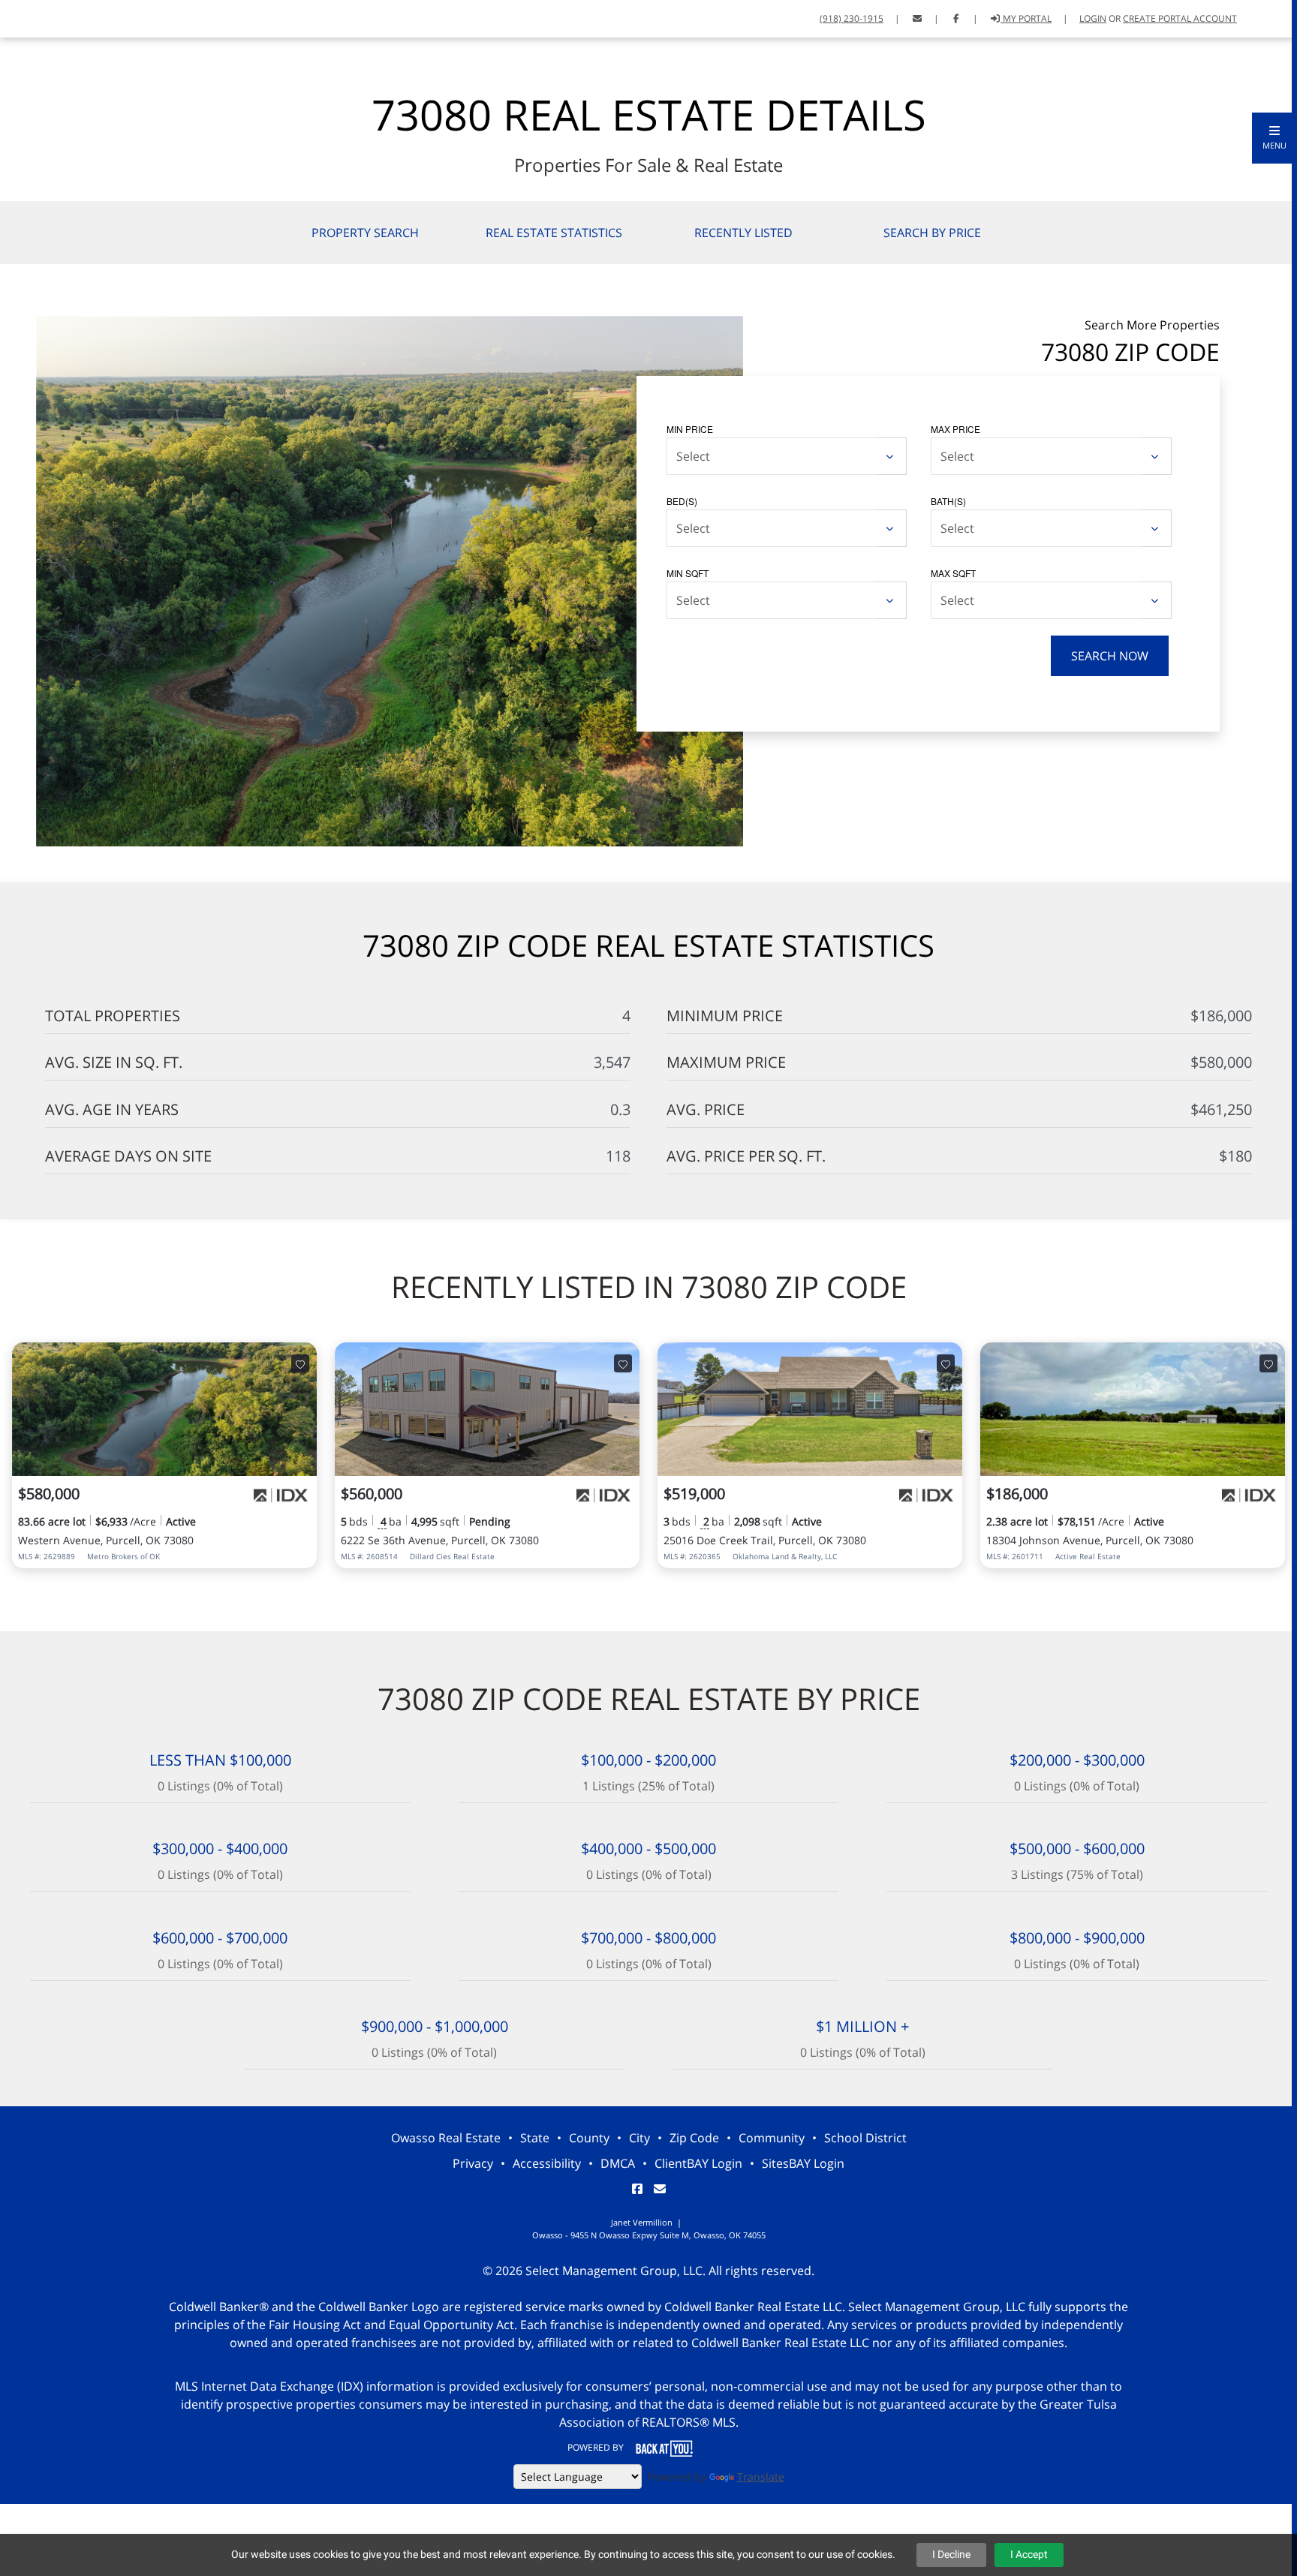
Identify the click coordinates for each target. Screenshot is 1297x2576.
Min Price (690, 429)
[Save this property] (300, 1363)
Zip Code (694, 2138)
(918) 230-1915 (852, 18)
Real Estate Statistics (554, 233)
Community (772, 2138)
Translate (761, 2477)
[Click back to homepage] (62, 17)
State (535, 2138)
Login (1093, 18)
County (589, 2138)
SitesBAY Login (803, 2163)
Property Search (365, 233)
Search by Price (932, 233)
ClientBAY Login (698, 2163)
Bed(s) (682, 501)
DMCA (618, 2163)
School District (865, 2138)
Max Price (955, 429)
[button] (1274, 138)
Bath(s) (948, 501)
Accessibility (547, 2163)
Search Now (1110, 656)
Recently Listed (743, 233)
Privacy (473, 2163)
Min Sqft (688, 573)
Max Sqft (953, 573)
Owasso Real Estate (446, 2138)
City (639, 2138)
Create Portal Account (1180, 18)
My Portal (1026, 18)
